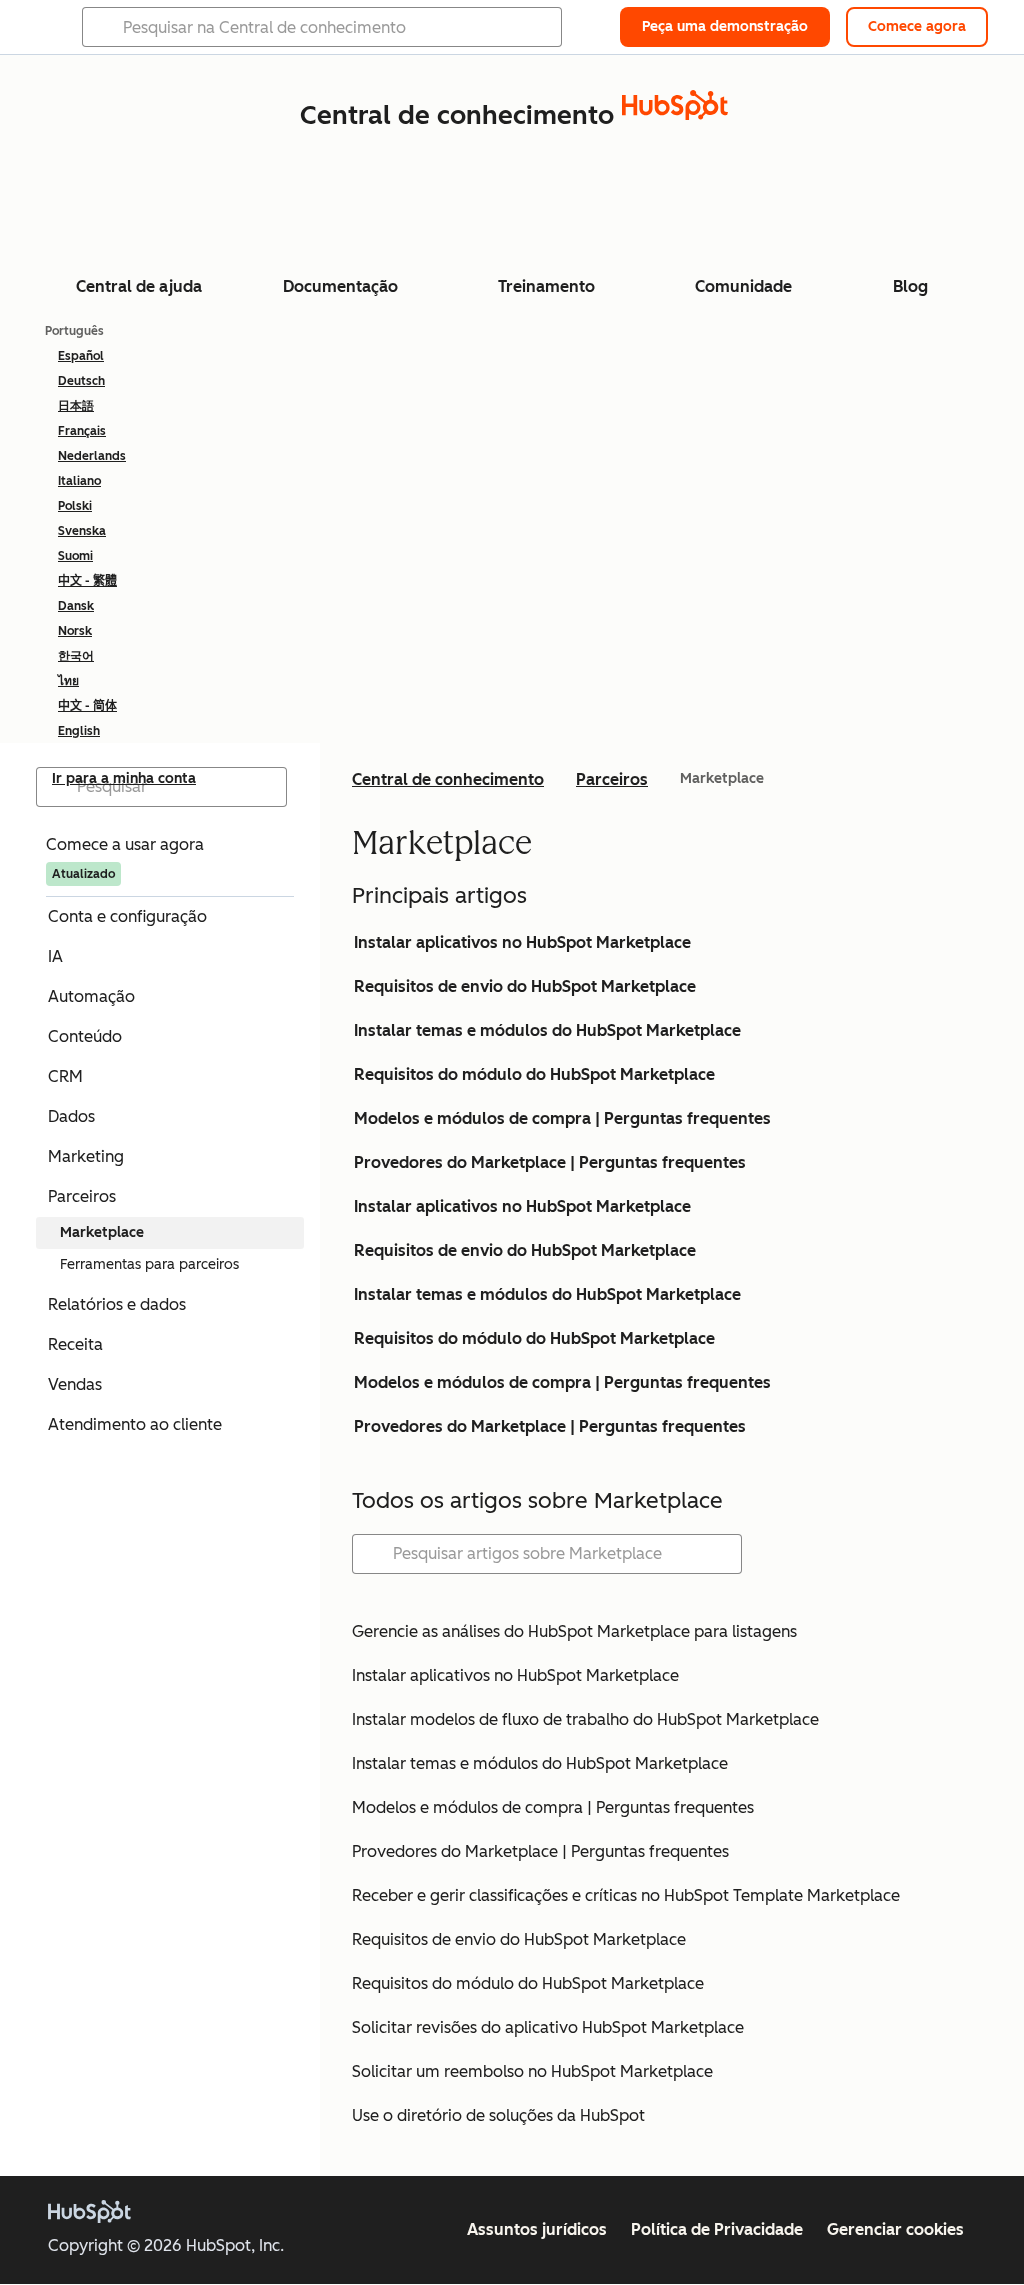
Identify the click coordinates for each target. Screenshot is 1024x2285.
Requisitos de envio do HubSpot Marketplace (525, 986)
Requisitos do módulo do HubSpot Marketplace (534, 1074)
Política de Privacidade (717, 2229)
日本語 (76, 406)
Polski (75, 506)
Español (81, 356)
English (79, 731)
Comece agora (917, 26)
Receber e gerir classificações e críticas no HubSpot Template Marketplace (626, 1895)
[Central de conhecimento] (675, 114)
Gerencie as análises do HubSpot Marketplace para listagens (574, 1631)
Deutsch (81, 381)
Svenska (82, 531)
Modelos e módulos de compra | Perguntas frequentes (562, 1118)
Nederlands (92, 456)
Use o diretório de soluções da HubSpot (498, 2115)
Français (82, 431)
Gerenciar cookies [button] (895, 2229)
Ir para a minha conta (124, 778)
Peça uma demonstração (725, 26)
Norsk (75, 631)
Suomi (75, 556)
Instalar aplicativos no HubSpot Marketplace (522, 942)
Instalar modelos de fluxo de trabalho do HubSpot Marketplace (585, 1719)
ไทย (68, 681)
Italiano (79, 481)
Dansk (76, 606)
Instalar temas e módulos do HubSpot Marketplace (547, 1030)
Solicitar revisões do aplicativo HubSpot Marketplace (548, 2027)
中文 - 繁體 (87, 581)
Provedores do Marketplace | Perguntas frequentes (550, 1162)
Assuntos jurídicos (537, 2229)
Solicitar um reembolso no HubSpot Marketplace (532, 2071)
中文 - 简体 (87, 706)
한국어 (76, 656)
